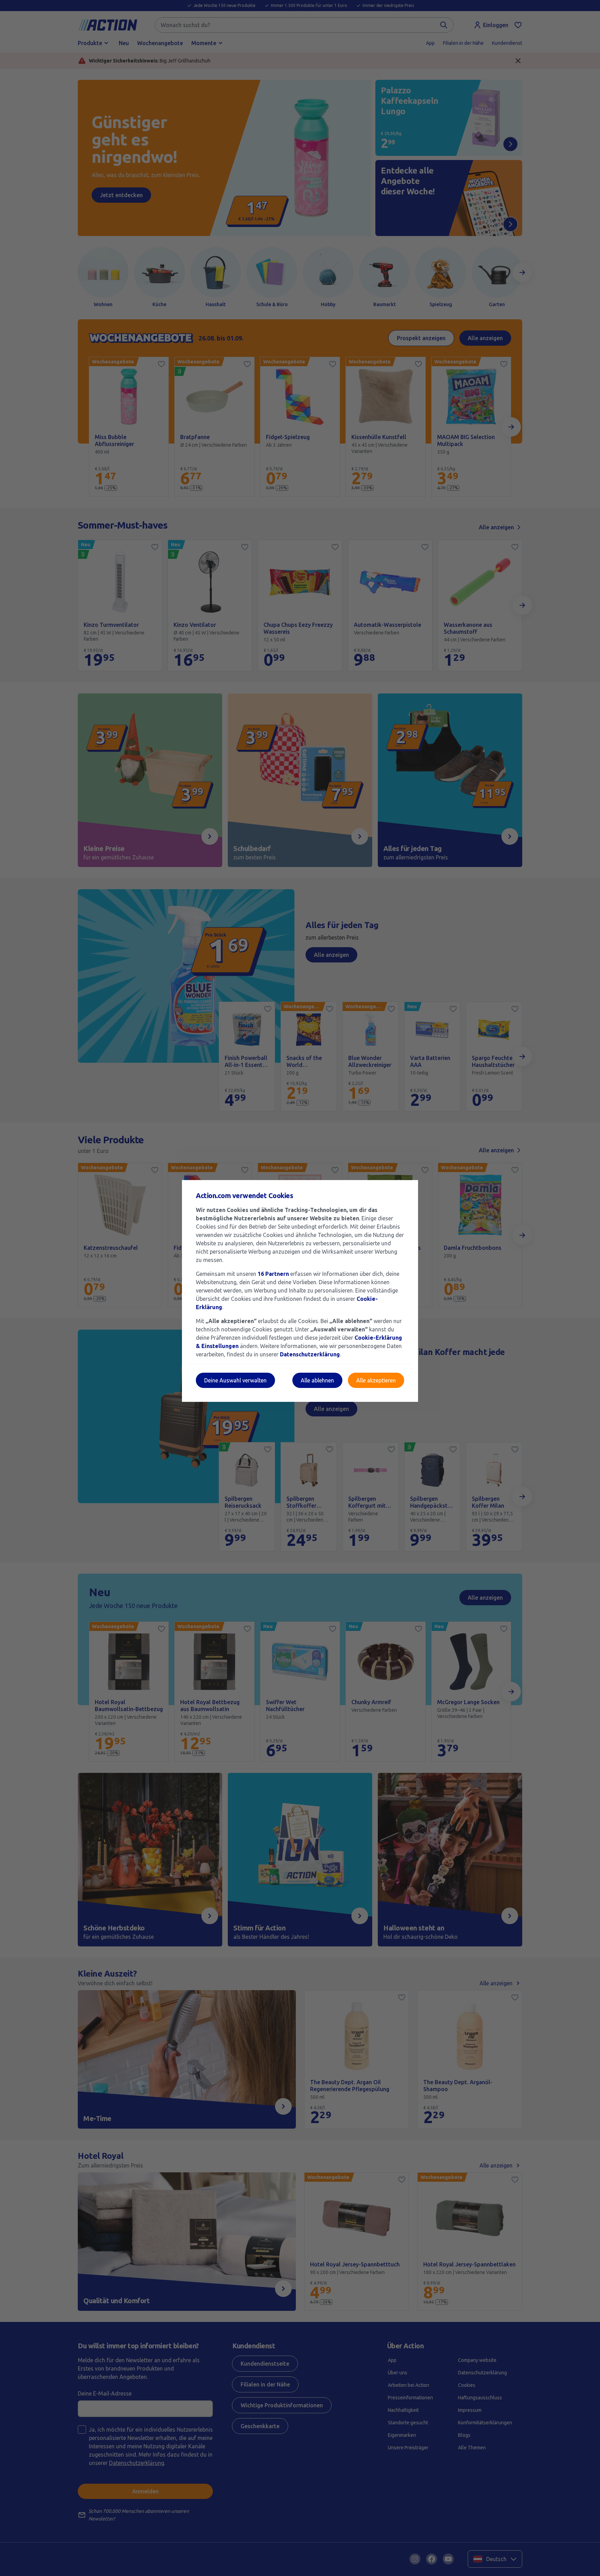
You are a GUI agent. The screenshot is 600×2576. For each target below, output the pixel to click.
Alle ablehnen (317, 1380)
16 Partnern (273, 1274)
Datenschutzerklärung (310, 1354)
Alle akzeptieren (376, 1380)
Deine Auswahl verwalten (235, 1380)
